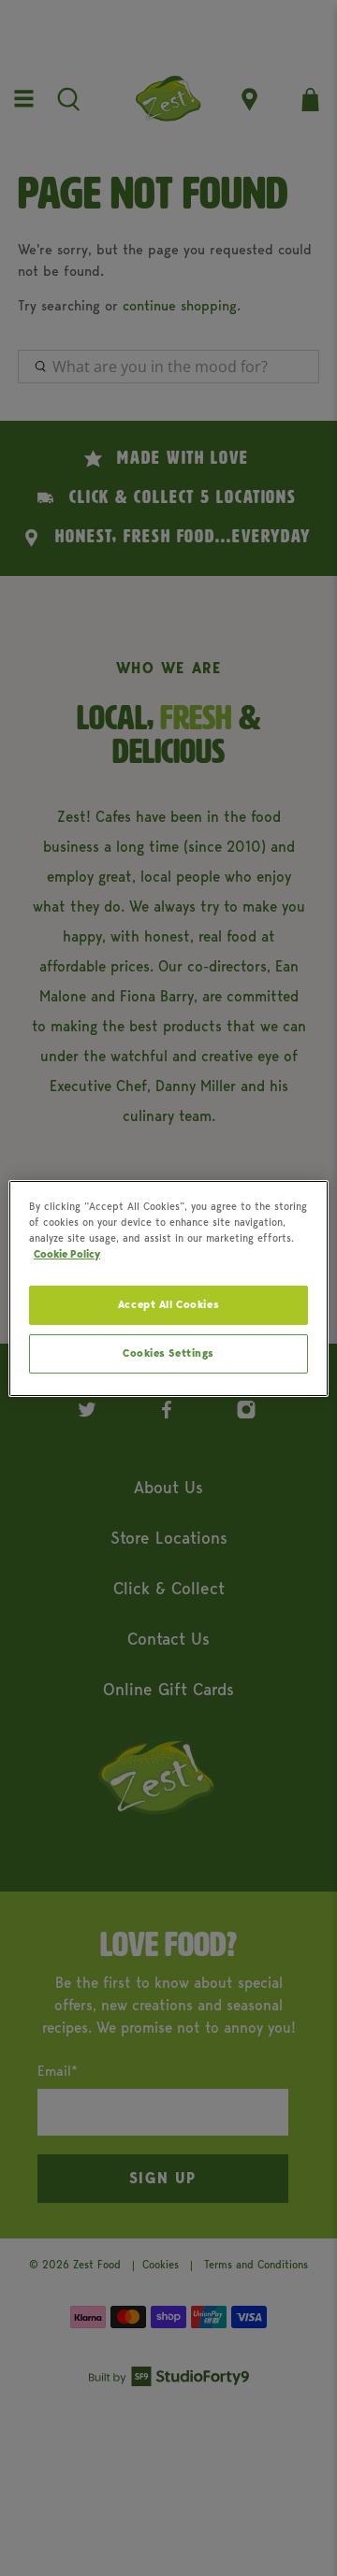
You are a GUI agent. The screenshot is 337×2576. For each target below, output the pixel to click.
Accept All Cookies (168, 1304)
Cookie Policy (67, 1254)
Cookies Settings (168, 1353)
